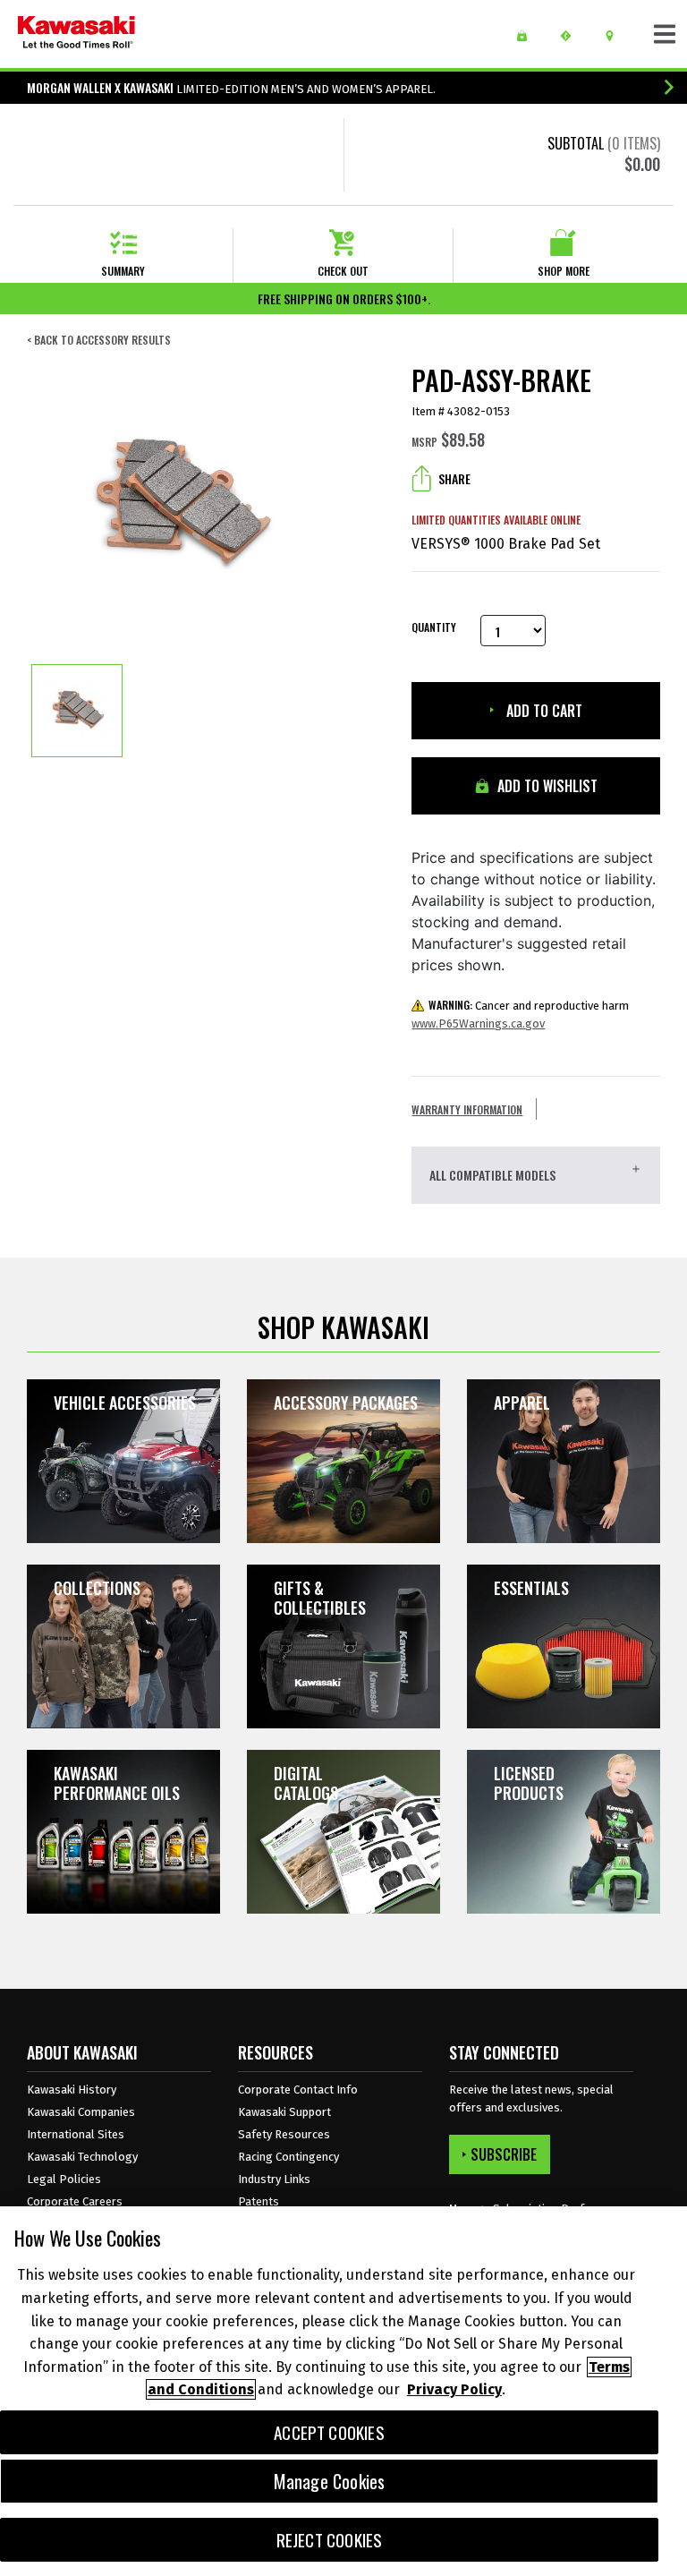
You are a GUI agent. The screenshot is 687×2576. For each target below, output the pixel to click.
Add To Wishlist (546, 786)
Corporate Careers (75, 2201)
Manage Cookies (330, 2481)
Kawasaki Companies (81, 2112)
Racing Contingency (288, 2157)
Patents (259, 2201)
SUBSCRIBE (504, 2154)
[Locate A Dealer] (616, 36)
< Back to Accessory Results (99, 340)
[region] (343, 2391)
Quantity (433, 627)
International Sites (76, 2134)
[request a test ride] (572, 36)
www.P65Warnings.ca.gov (478, 1024)
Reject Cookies (330, 2540)
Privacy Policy (454, 2389)
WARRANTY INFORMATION (467, 1109)
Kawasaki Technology (82, 2157)
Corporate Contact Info (298, 2090)
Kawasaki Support (284, 2112)
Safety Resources (284, 2134)
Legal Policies (64, 2179)
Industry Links (274, 2179)
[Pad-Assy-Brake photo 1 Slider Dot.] (77, 711)
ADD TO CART (543, 711)
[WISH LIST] (528, 36)
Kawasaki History (72, 2090)
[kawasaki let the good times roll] (76, 34)
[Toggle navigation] (665, 34)
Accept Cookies (329, 2432)
